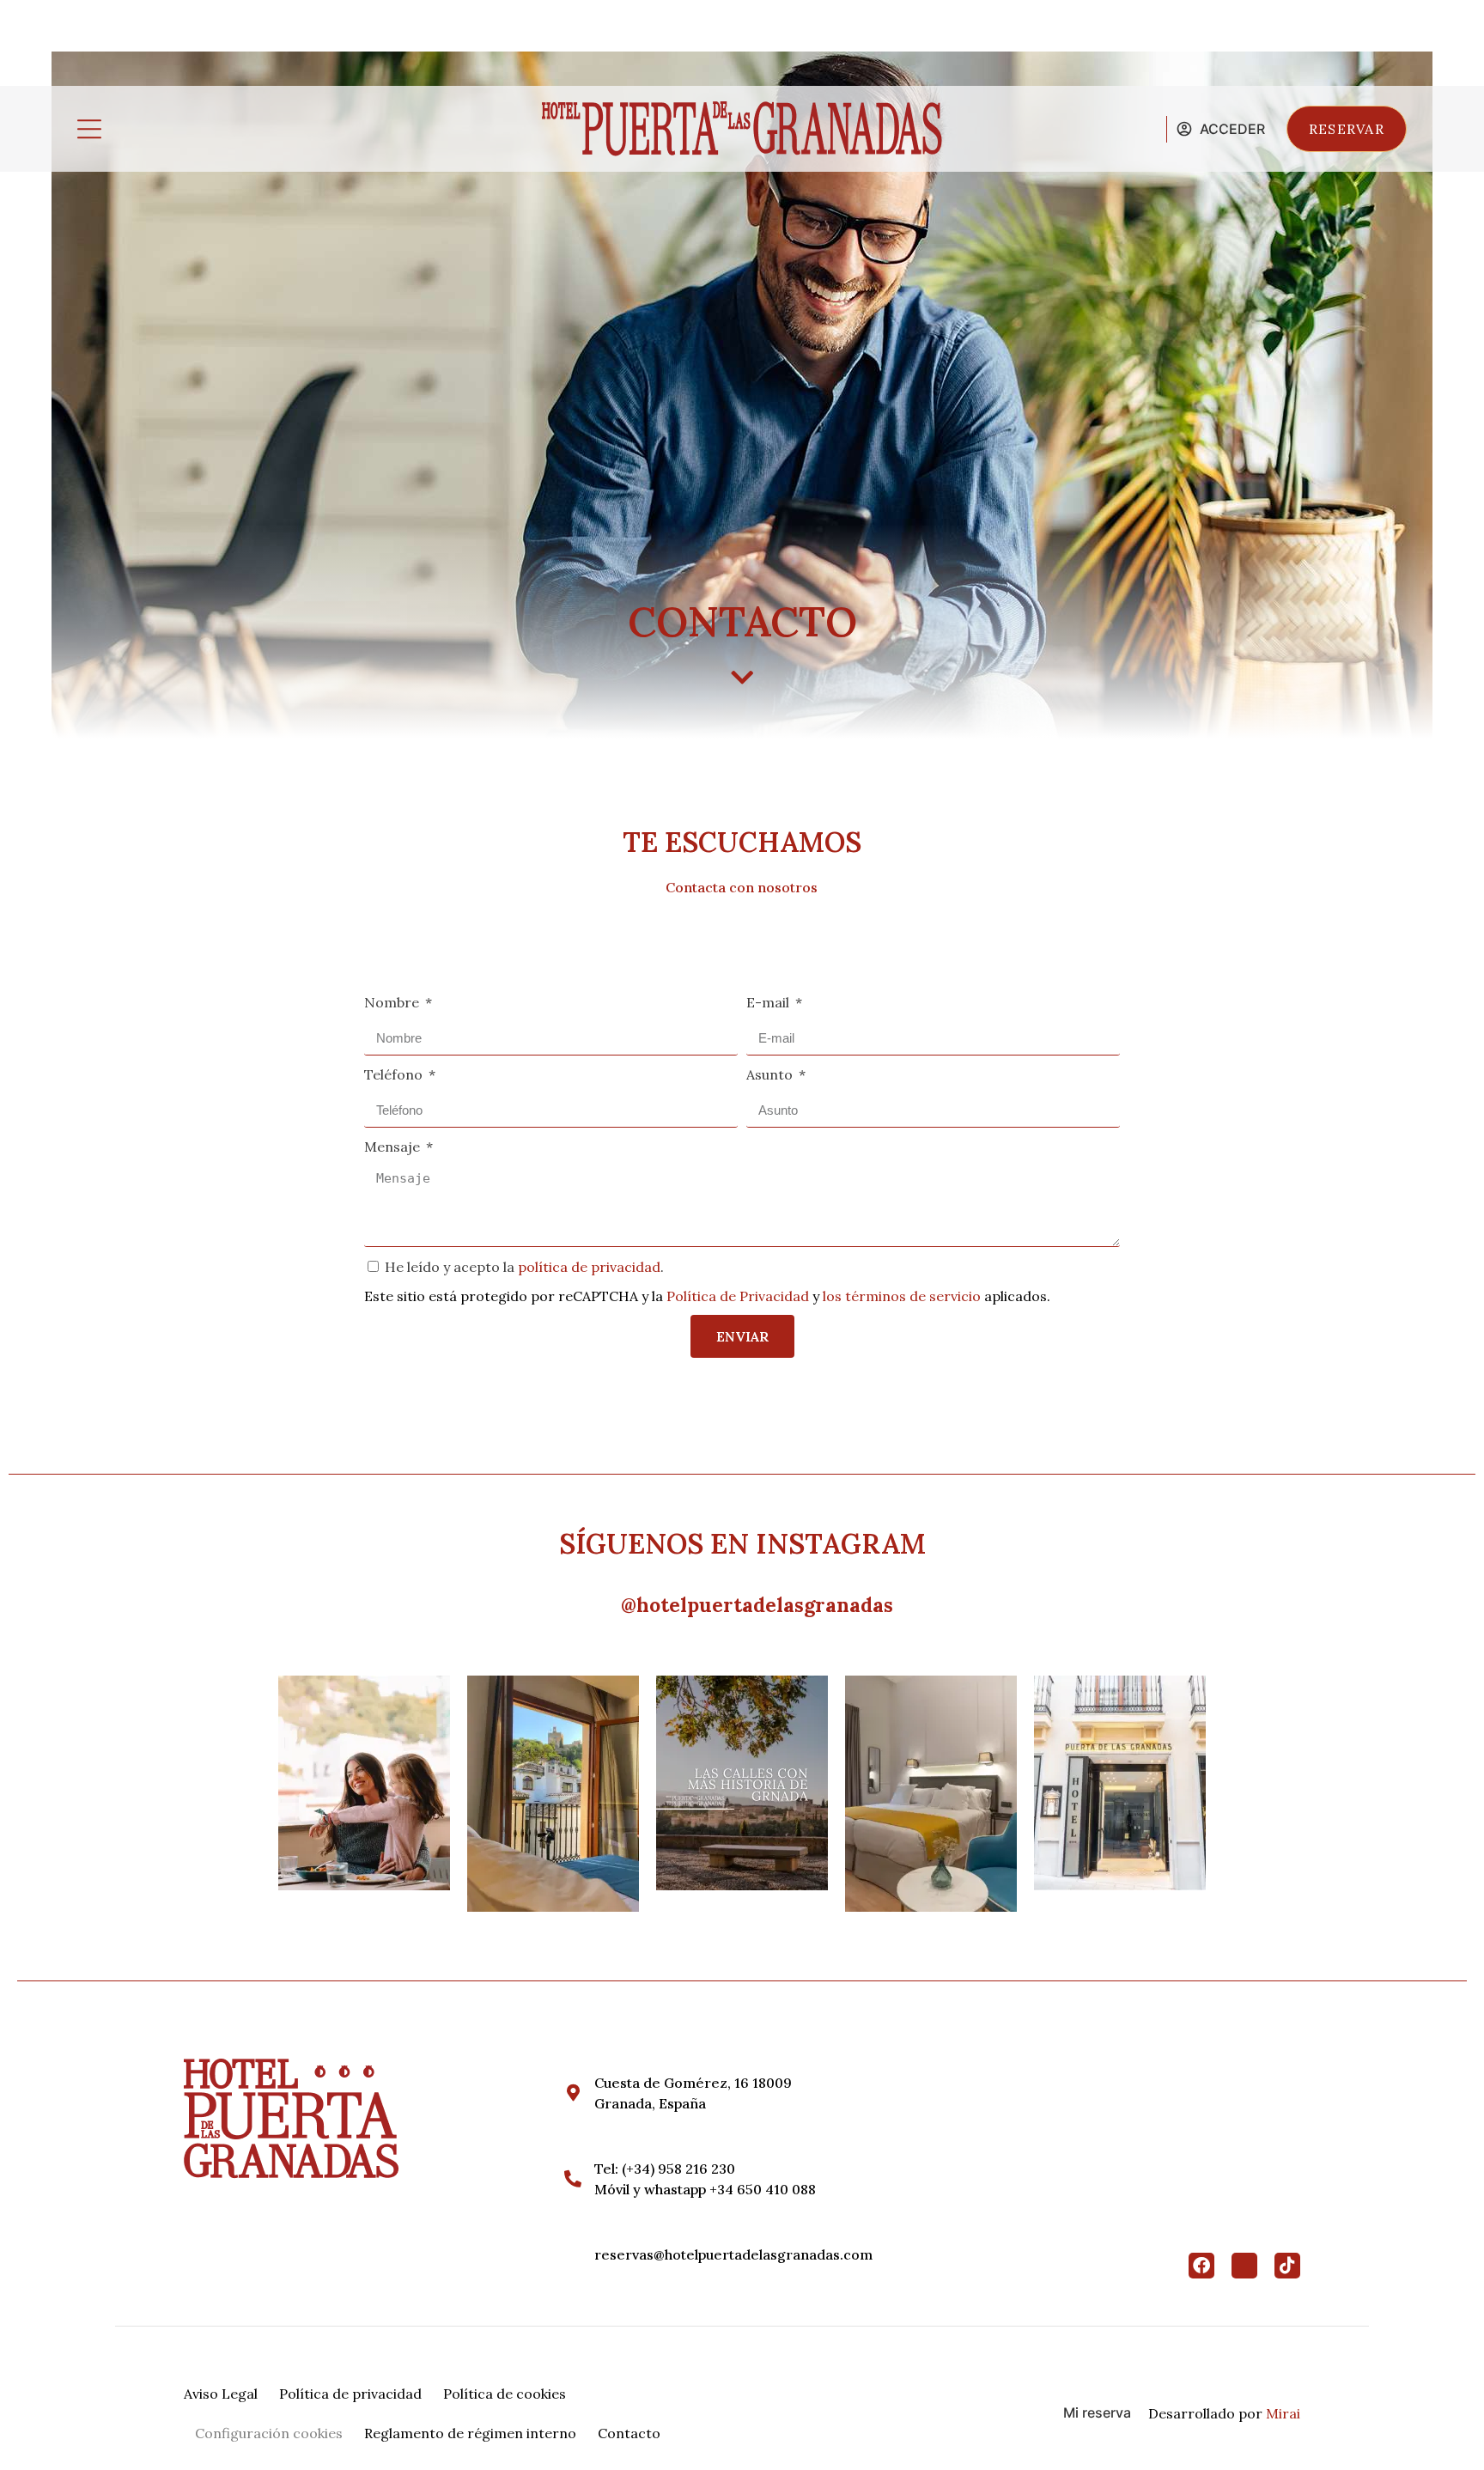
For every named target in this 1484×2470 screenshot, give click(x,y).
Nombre (393, 1002)
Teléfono (395, 1074)
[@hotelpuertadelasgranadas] (602, 1606)
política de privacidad (589, 1267)
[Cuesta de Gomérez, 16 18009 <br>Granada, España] (573, 2093)
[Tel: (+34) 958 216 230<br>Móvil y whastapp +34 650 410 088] (573, 2179)
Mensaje (394, 1147)
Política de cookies (505, 2394)
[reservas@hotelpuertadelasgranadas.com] (573, 2254)
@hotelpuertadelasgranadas (757, 1605)
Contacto (629, 2433)
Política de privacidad (350, 2394)
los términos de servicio (902, 1296)
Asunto (771, 1074)
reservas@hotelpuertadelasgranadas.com (733, 2254)
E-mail (769, 1002)
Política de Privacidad (738, 1296)
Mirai (1283, 2413)
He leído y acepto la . (524, 1267)
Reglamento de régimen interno (470, 2433)
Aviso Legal (221, 2394)
